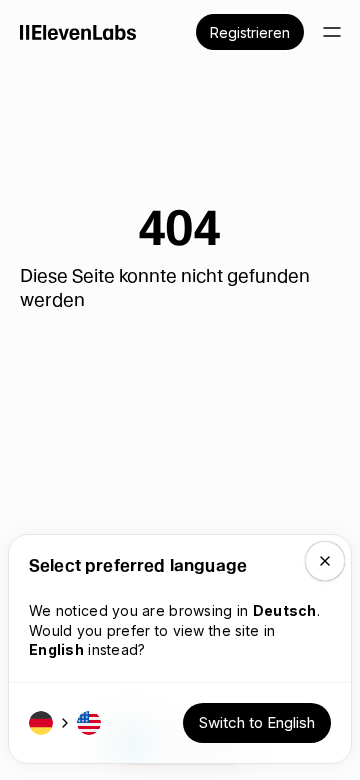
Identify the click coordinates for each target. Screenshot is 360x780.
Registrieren (250, 32)
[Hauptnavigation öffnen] (332, 32)
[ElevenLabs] (78, 32)
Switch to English (257, 722)
